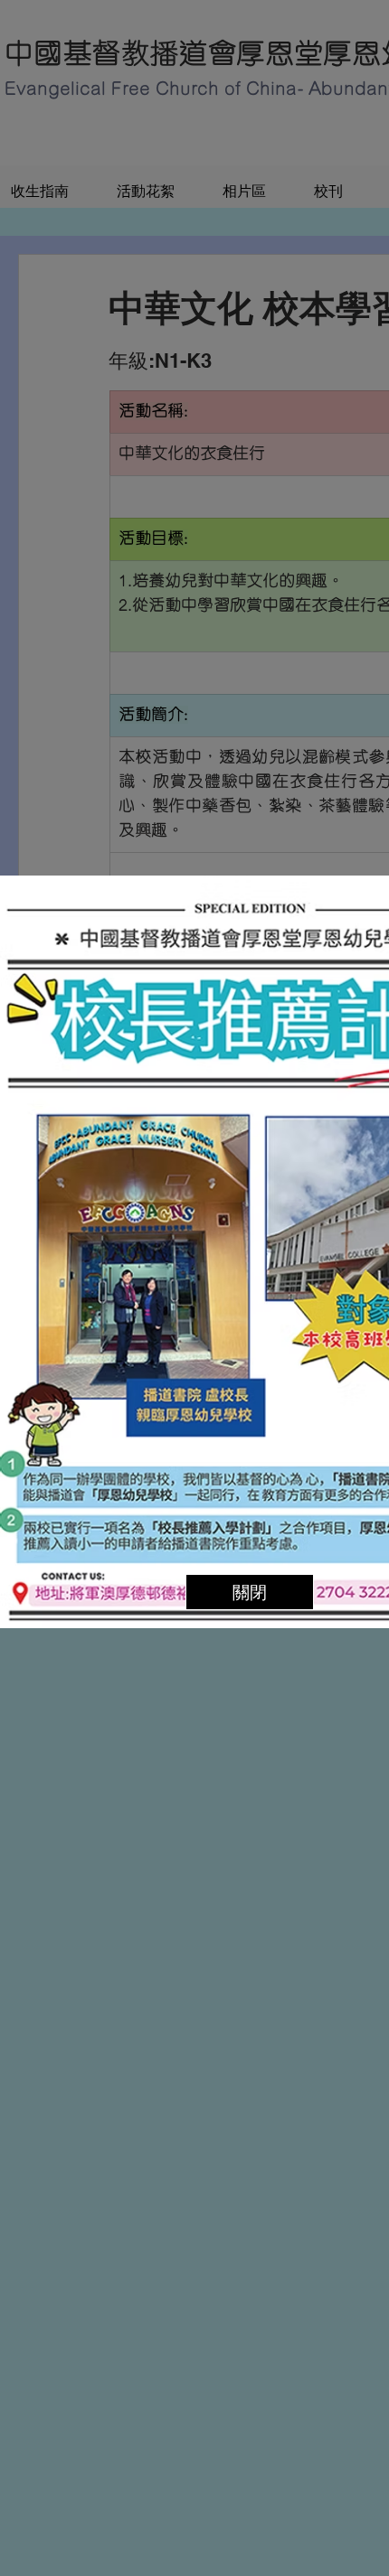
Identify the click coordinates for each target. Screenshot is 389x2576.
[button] (250, 1592)
